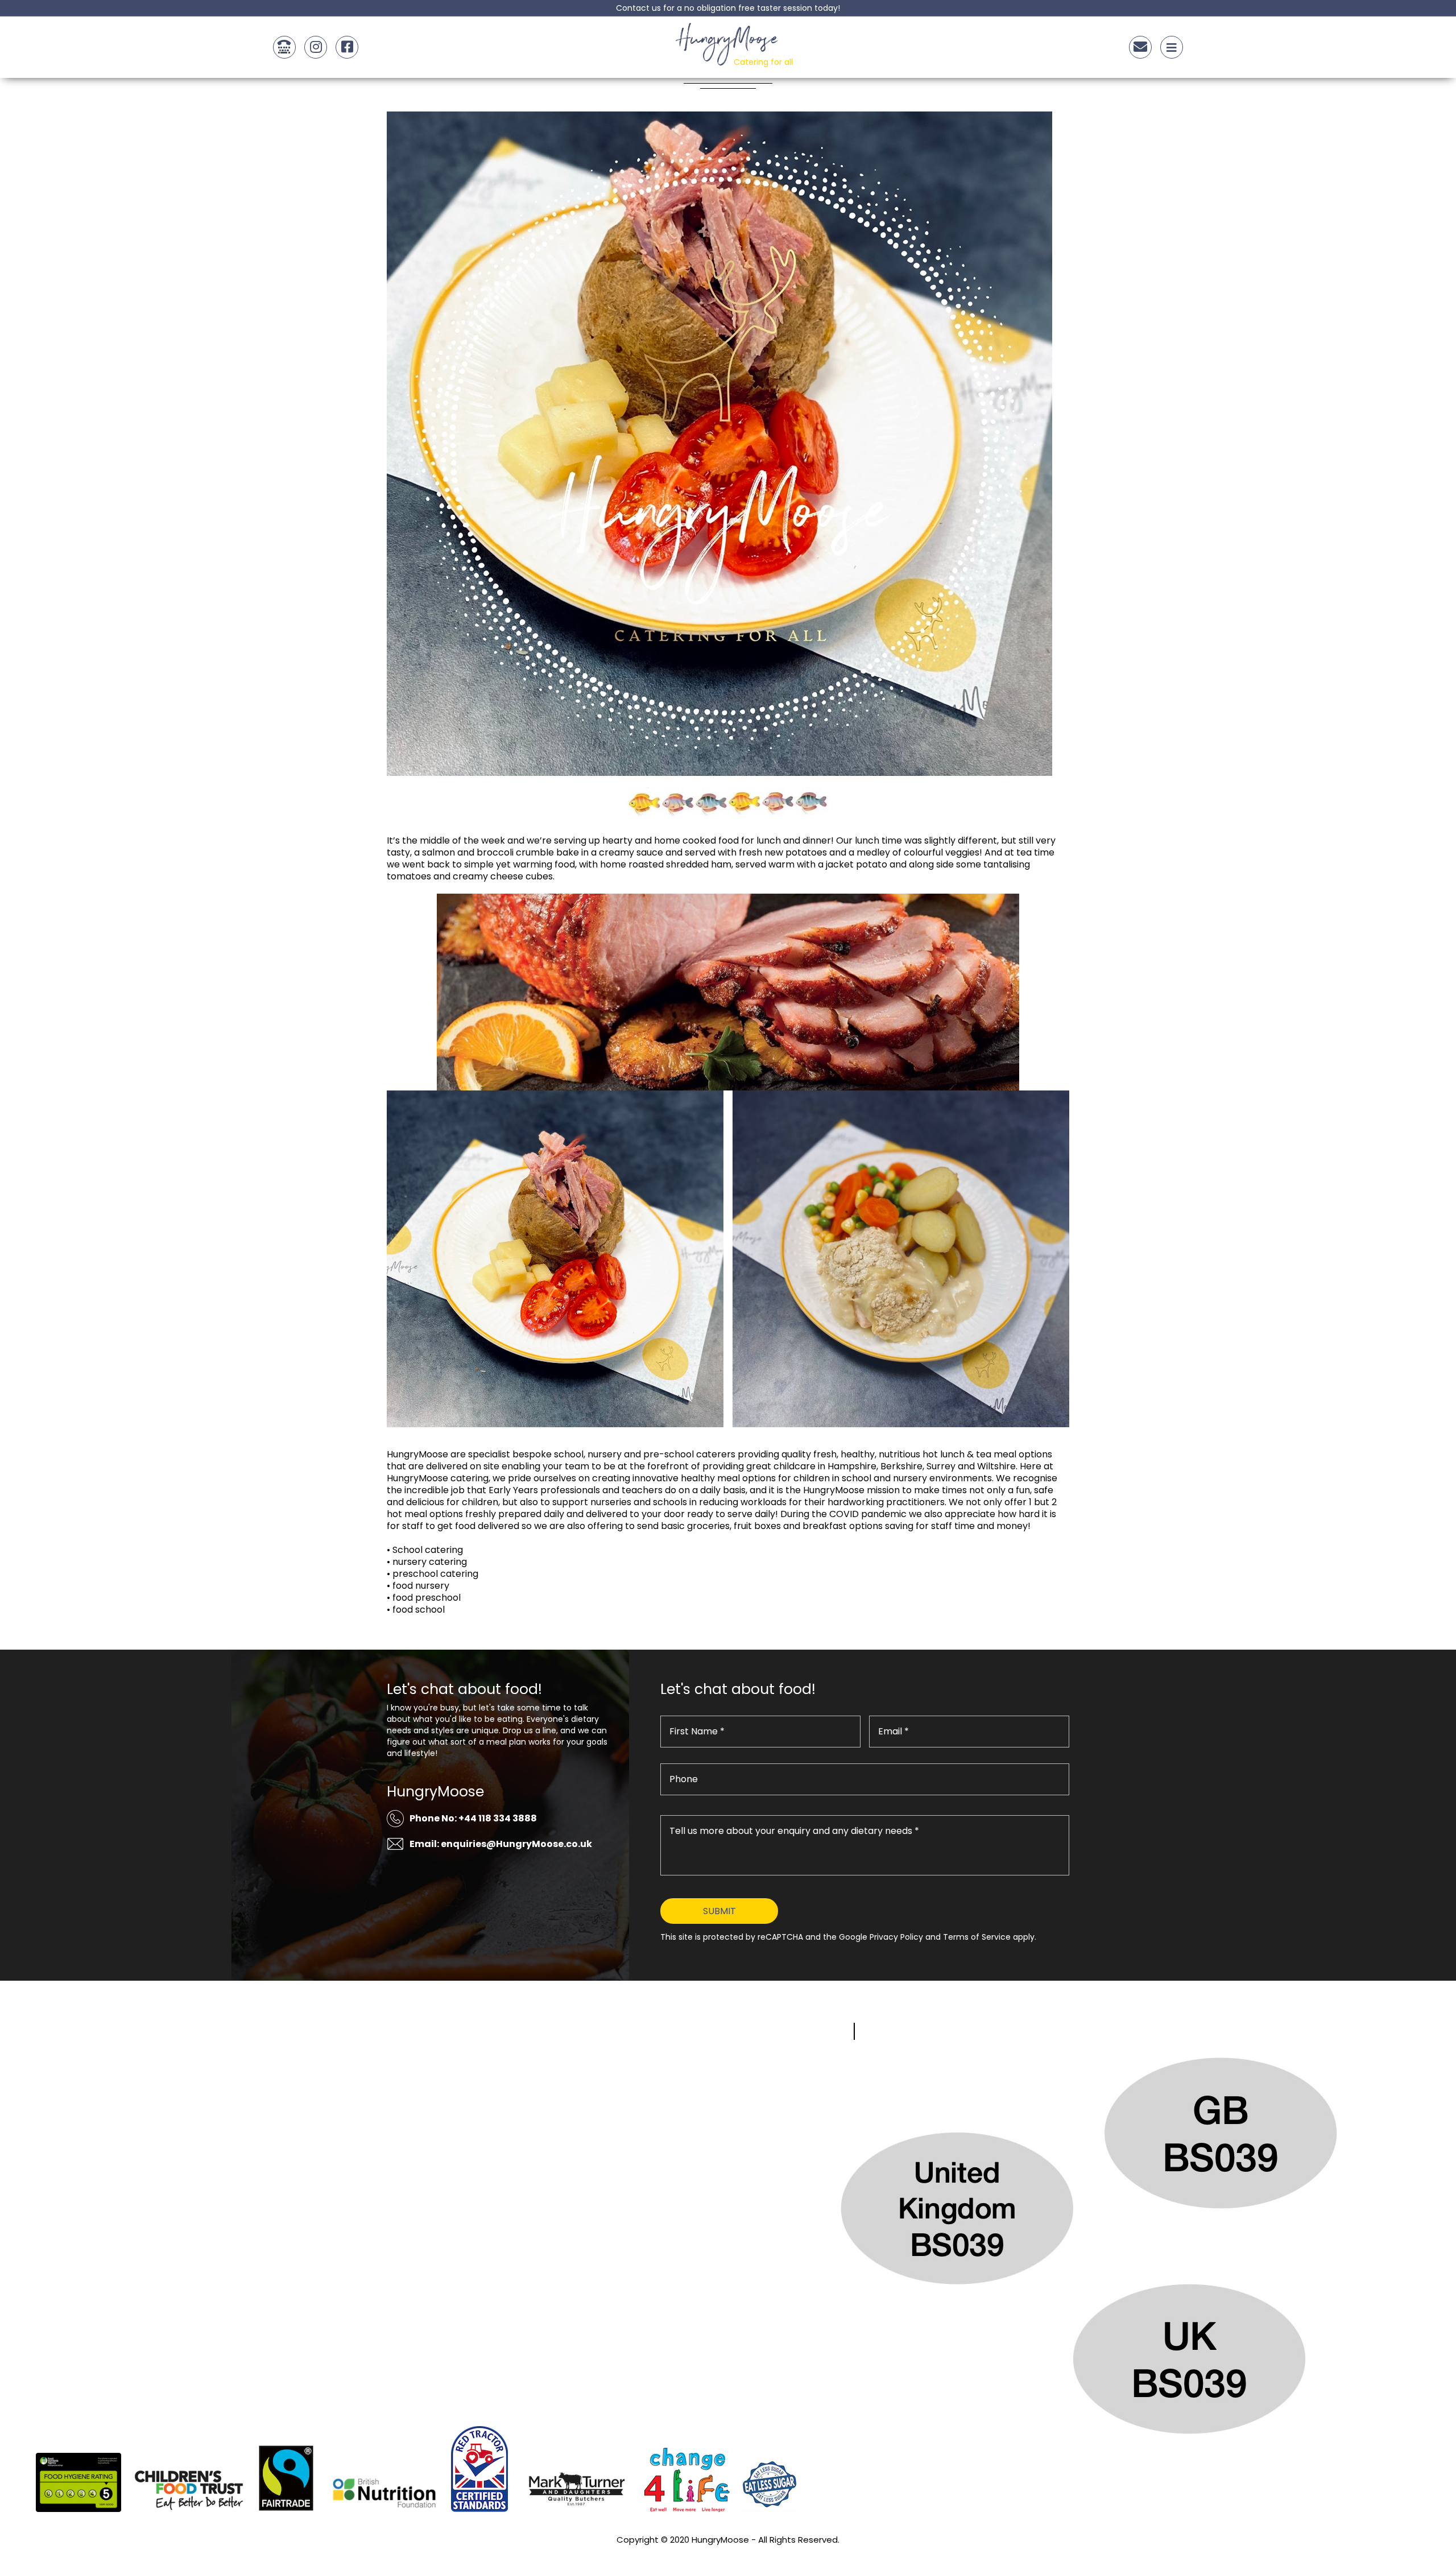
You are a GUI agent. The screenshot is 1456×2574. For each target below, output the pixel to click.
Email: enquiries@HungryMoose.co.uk (501, 1844)
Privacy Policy (728, 2555)
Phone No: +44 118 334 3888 (473, 1818)
